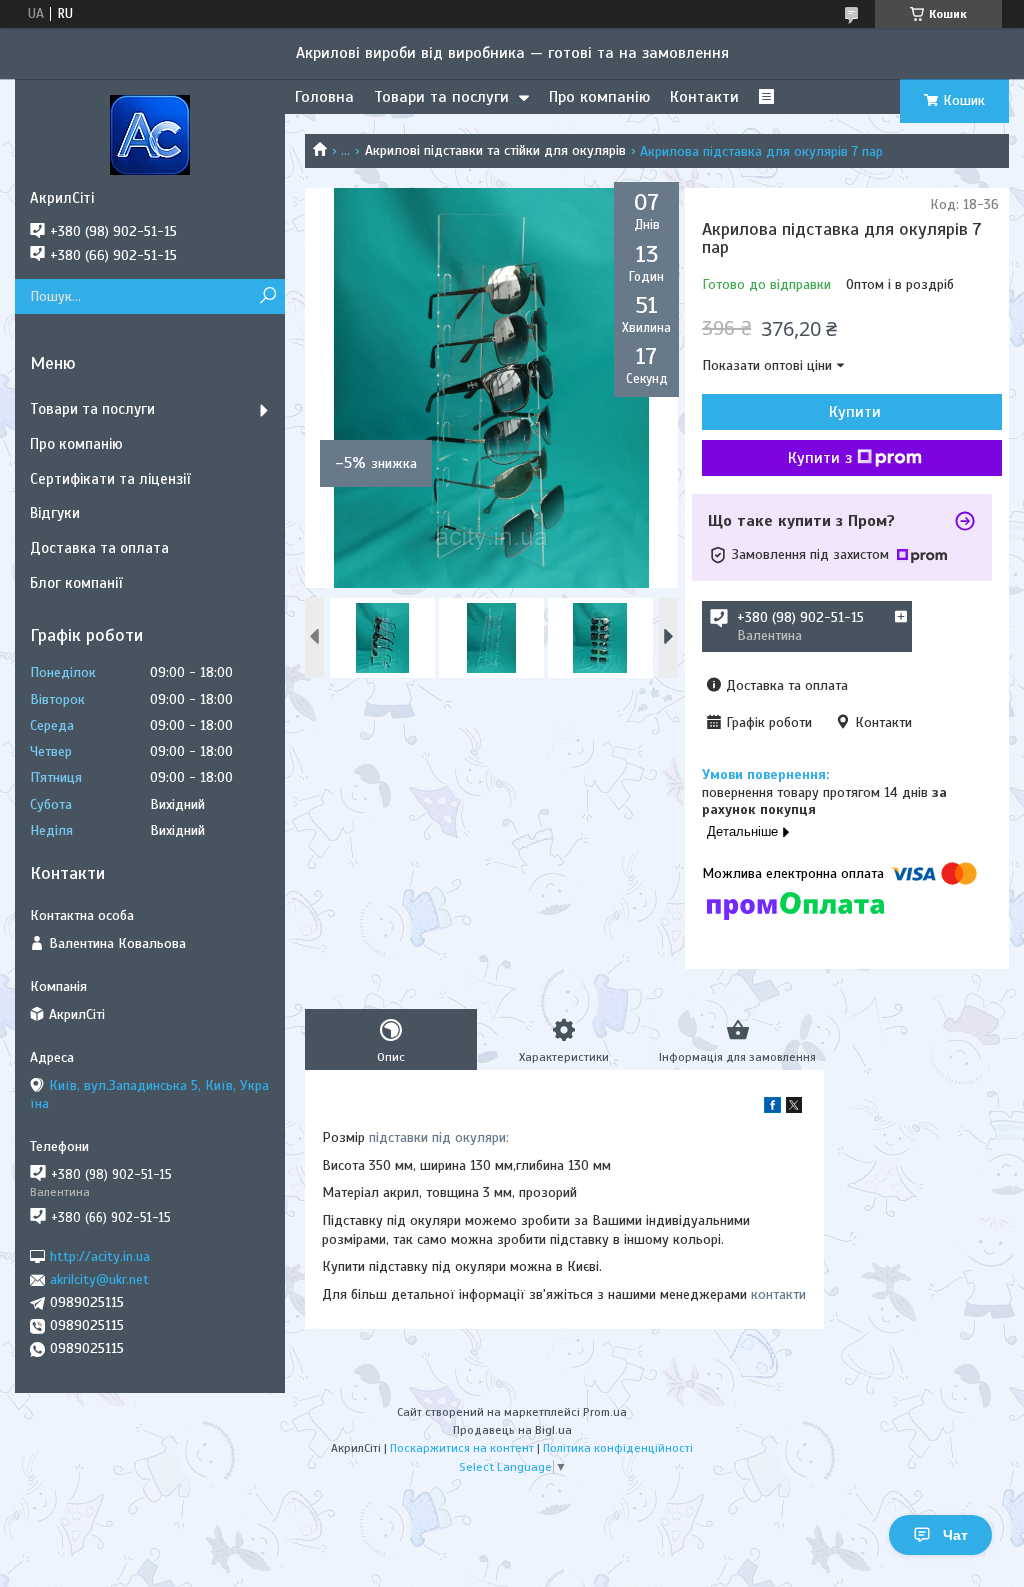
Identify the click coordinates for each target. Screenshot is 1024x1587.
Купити (855, 412)
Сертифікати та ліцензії (110, 479)
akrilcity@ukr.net (99, 1279)
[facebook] (772, 1108)
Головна (324, 97)
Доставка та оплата (99, 548)
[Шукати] (267, 296)
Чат (955, 1535)
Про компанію (599, 97)
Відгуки (55, 513)
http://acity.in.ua (100, 1256)
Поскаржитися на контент (462, 1448)
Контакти (704, 97)
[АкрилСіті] (150, 134)
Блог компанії (76, 583)
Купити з (820, 458)
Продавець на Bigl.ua (512, 1430)
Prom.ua (605, 1412)
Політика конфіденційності (618, 1448)
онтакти (782, 1294)
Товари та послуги (441, 97)
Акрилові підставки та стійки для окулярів (495, 150)
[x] (794, 1108)
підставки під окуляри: (439, 1137)
